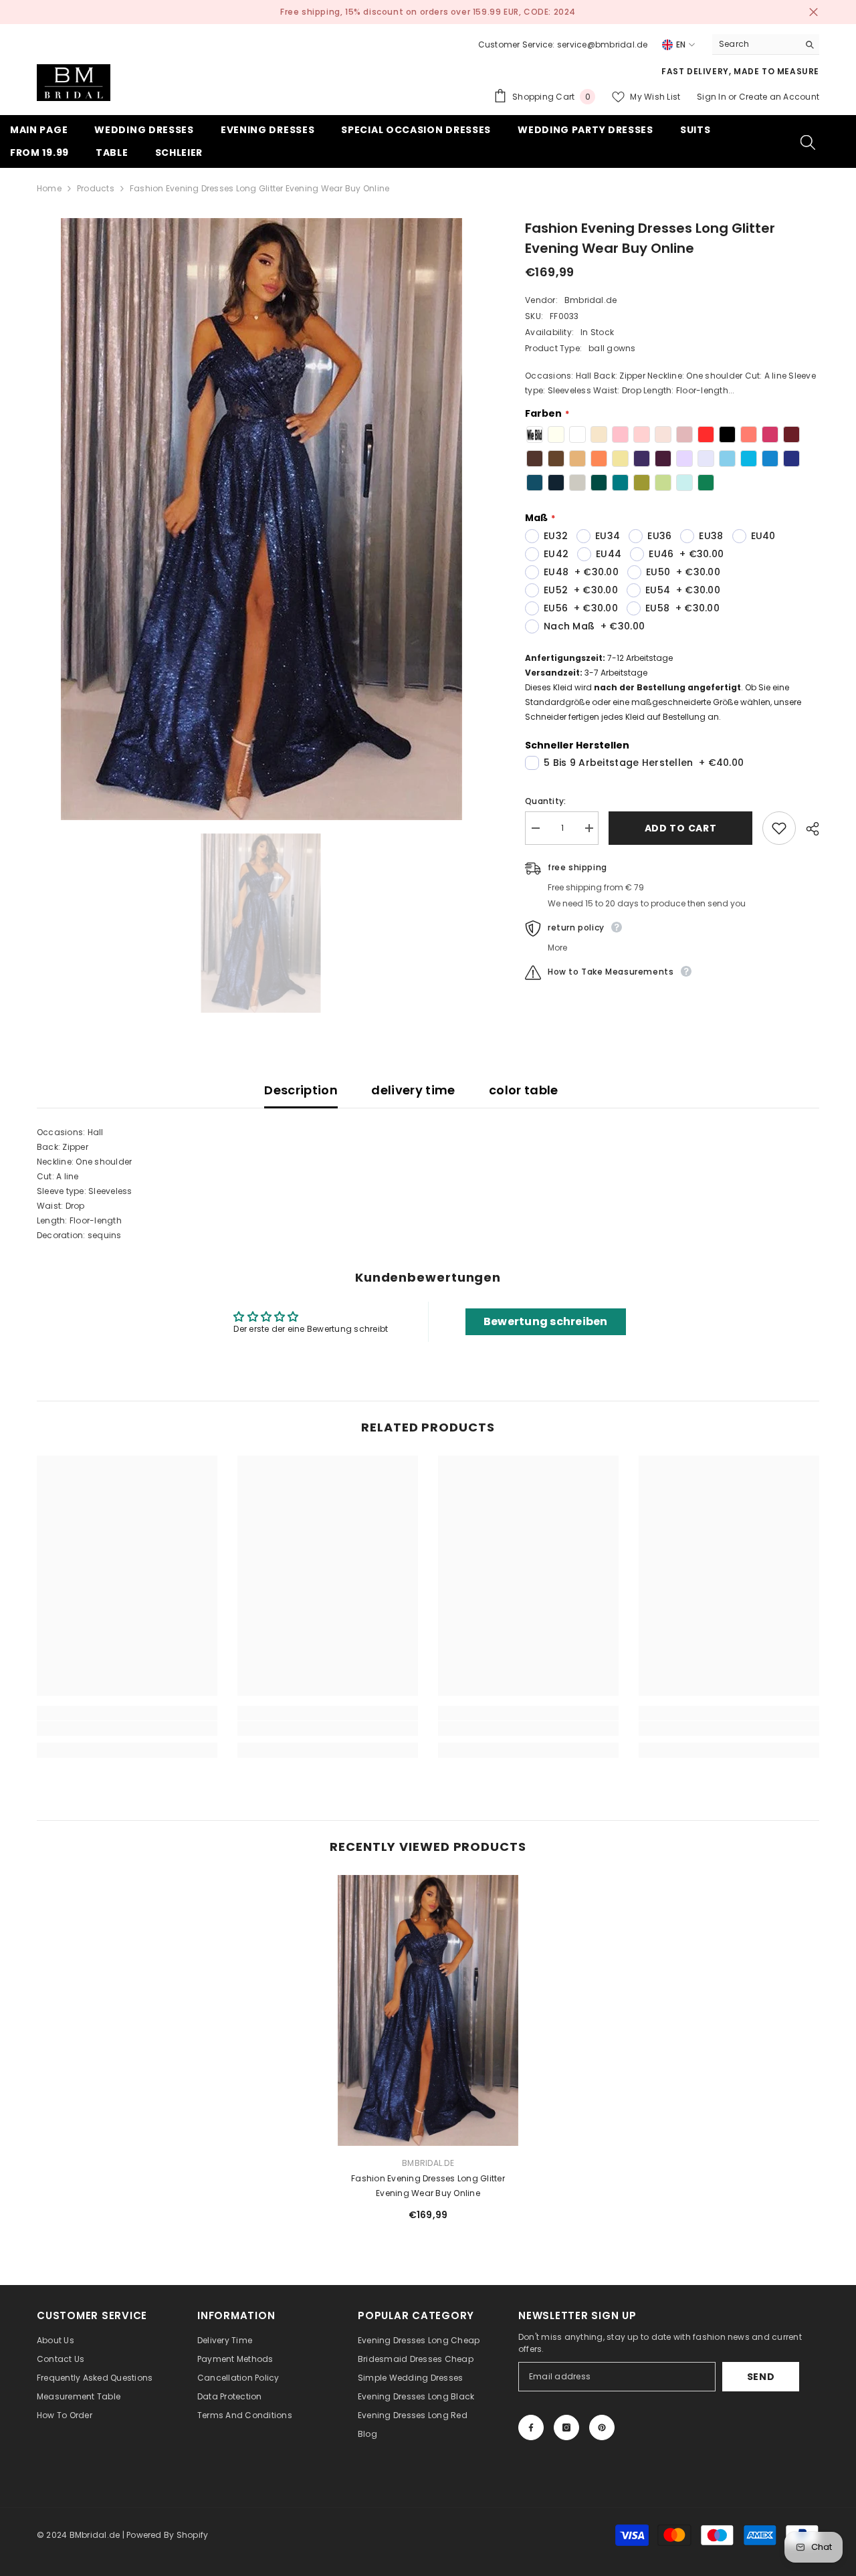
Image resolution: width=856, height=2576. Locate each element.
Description (301, 1090)
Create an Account (779, 97)
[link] (127, 1728)
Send (761, 2377)
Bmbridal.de (591, 300)
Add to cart (683, 828)
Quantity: (545, 801)
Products (96, 188)
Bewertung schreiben (546, 1321)
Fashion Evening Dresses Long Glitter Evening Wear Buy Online (428, 2186)
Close (814, 12)
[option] (428, 12)
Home (49, 188)
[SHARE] (808, 829)
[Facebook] (531, 2428)
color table (524, 1090)
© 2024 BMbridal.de (78, 2535)
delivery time (413, 1090)
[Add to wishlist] (779, 828)
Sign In (713, 97)
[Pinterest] (602, 2428)
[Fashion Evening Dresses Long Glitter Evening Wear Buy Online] (428, 2010)
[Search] (766, 44)
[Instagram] (566, 2428)
